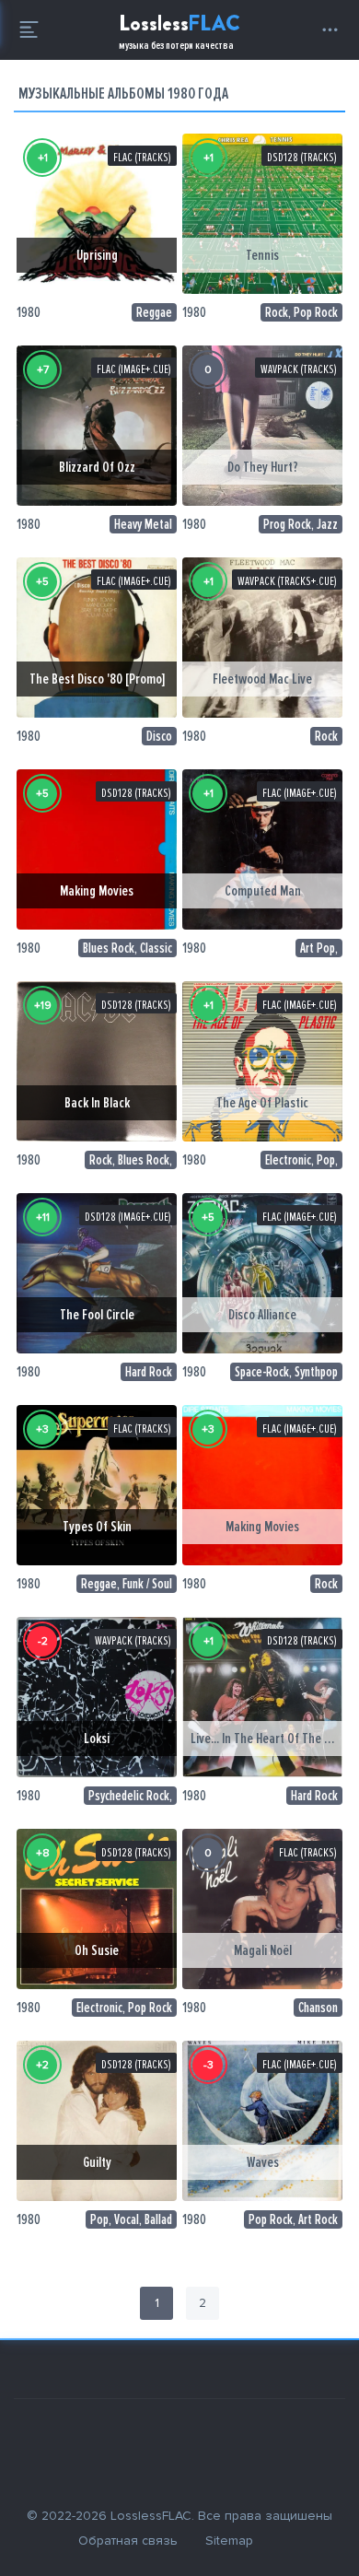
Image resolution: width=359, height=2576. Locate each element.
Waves (263, 2162)
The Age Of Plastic (262, 1103)
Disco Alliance (262, 1315)
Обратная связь (128, 2541)
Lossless (179, 30)
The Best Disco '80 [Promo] (97, 679)
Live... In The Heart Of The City (267, 1739)
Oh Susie (97, 1950)
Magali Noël (263, 1950)
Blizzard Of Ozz (97, 467)
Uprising (97, 255)
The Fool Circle (97, 1315)
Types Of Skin (97, 1527)
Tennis (262, 255)
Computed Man (263, 891)
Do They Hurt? (263, 467)
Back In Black (97, 1103)
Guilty (97, 2162)
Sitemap (229, 2541)
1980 (29, 312)
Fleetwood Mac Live (262, 679)
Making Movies (97, 891)
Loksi (97, 1739)
